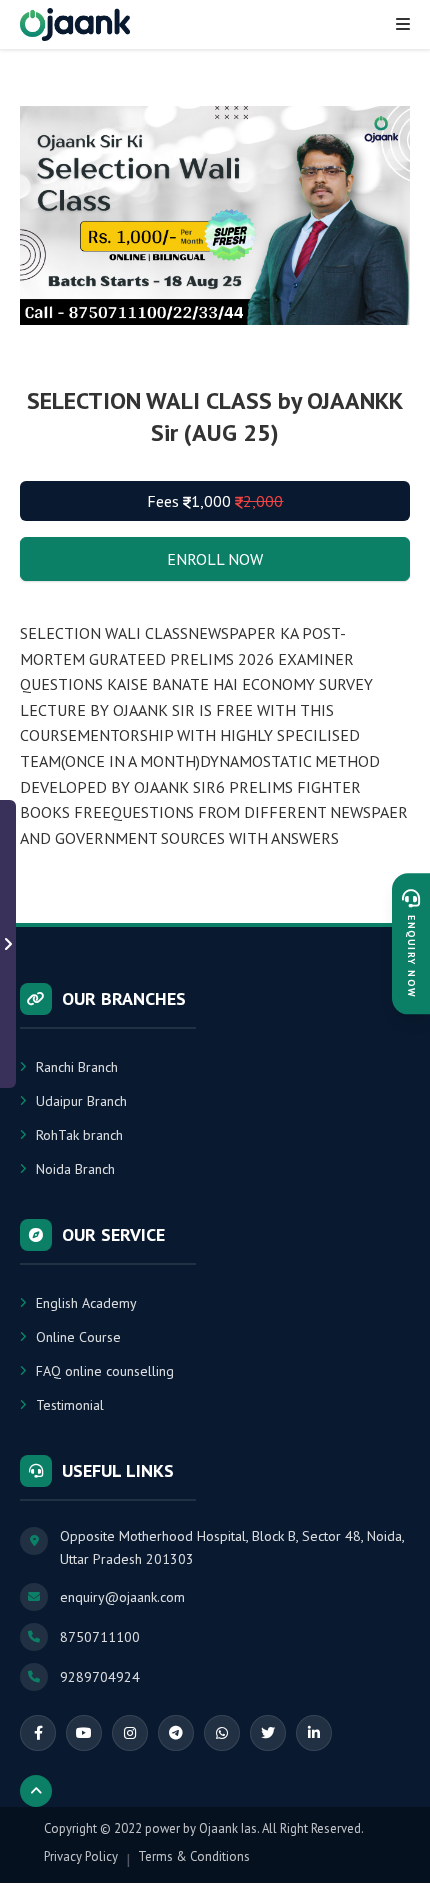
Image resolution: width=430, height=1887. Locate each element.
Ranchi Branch (77, 1067)
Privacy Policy (81, 1856)
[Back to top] (36, 1791)
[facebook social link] (38, 1733)
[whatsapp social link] (222, 1733)
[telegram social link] (176, 1733)
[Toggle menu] (403, 24)
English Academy (86, 1303)
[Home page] (75, 24)
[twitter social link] (268, 1733)
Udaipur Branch (81, 1101)
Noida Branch (75, 1169)
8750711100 (100, 1637)
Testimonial (70, 1405)
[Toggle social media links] (8, 944)
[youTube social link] (84, 1733)
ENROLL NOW (215, 559)
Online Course (78, 1337)
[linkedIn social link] (314, 1733)
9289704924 (100, 1677)
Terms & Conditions (194, 1856)
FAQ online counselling (105, 1371)
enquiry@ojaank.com (122, 1597)
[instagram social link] (130, 1733)
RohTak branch (79, 1135)
